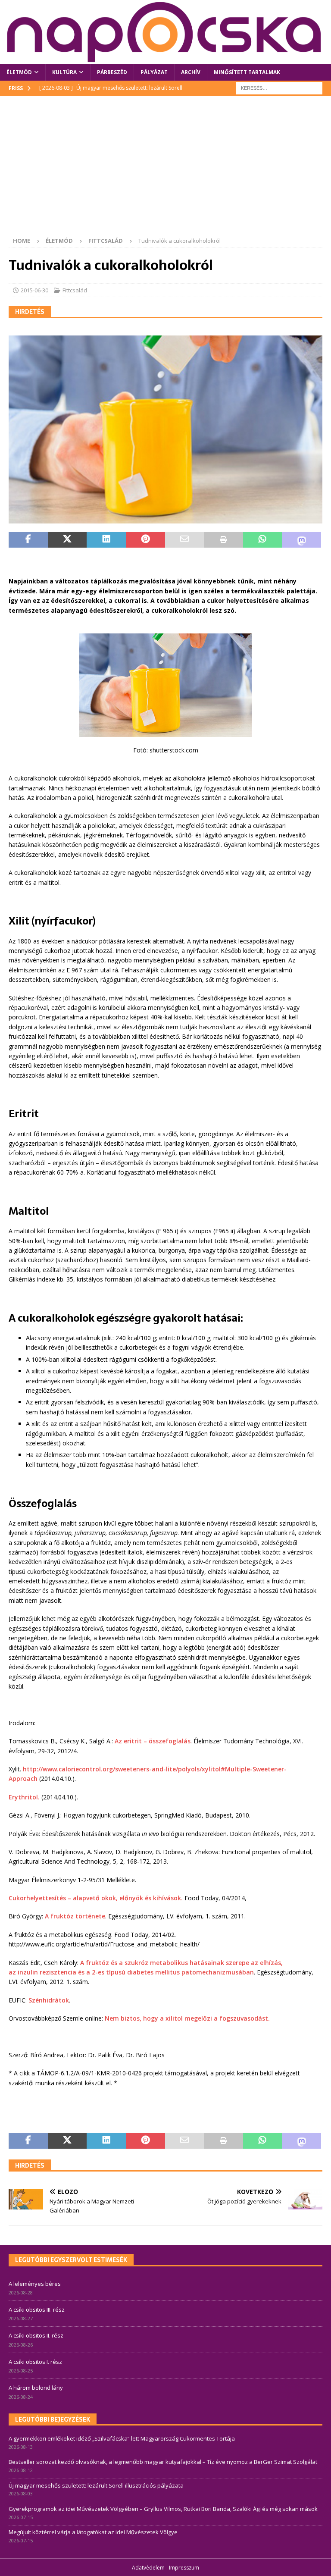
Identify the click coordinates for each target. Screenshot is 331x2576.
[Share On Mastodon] (301, 540)
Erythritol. (24, 1797)
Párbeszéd (112, 72)
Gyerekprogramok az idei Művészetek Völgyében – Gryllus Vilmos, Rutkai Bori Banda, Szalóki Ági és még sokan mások (163, 2509)
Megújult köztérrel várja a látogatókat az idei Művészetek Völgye (93, 2532)
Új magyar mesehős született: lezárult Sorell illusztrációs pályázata (96, 2485)
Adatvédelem (148, 2568)
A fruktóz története (75, 1916)
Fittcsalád (75, 290)
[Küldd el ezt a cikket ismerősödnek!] (185, 540)
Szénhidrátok (49, 2000)
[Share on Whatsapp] (263, 540)
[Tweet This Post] (67, 540)
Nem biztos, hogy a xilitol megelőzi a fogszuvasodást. (187, 2018)
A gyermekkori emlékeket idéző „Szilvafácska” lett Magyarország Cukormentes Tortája (122, 2438)
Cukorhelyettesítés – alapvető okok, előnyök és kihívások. (96, 1898)
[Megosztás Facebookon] (28, 540)
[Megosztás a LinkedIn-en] (106, 540)
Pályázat (154, 72)
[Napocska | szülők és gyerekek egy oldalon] (165, 32)
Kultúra (64, 72)
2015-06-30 (34, 290)
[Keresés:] (279, 87)
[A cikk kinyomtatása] (223, 540)
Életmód (19, 72)
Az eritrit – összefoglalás (153, 1741)
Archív (191, 72)
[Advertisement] (165, 169)
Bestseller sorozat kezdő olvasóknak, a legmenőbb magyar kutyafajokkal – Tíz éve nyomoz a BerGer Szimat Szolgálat (163, 2462)
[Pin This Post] (145, 540)
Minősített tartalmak (247, 72)
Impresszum (184, 2568)
